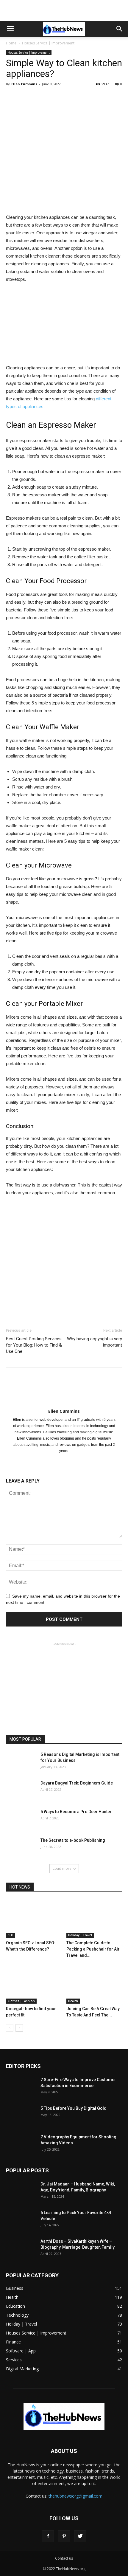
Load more (62, 1868)
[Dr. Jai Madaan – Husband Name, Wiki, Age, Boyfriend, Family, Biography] (21, 2191)
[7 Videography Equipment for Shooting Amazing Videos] (21, 2144)
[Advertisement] (64, 10)
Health (73, 2001)
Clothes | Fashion (21, 2001)
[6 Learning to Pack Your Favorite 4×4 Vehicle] (21, 2220)
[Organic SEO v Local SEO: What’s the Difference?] (34, 1919)
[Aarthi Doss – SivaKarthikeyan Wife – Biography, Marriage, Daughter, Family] (21, 2249)
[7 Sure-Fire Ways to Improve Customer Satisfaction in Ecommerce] (21, 2095)
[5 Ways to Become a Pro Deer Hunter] (21, 1819)
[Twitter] (80, 2536)
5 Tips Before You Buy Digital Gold (74, 2108)
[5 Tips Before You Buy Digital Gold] (21, 2116)
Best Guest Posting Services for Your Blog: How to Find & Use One (34, 1345)
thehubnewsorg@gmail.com (75, 2496)
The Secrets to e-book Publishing (73, 1840)
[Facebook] (48, 2536)
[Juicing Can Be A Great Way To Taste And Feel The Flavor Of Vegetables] (94, 1984)
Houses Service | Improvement (48, 43)
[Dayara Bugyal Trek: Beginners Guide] (21, 1790)
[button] (120, 29)
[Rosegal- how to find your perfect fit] (34, 1984)
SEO (11, 1935)
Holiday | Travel (80, 1935)
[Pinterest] (64, 2536)
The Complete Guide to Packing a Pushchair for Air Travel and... (93, 1949)
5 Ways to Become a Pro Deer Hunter (76, 1812)
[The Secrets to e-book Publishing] (21, 1848)
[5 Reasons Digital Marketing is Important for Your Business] (21, 1767)
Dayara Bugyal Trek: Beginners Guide (77, 1783)
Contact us (64, 2558)
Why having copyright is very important (95, 1342)
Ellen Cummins (24, 84)
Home (11, 43)
